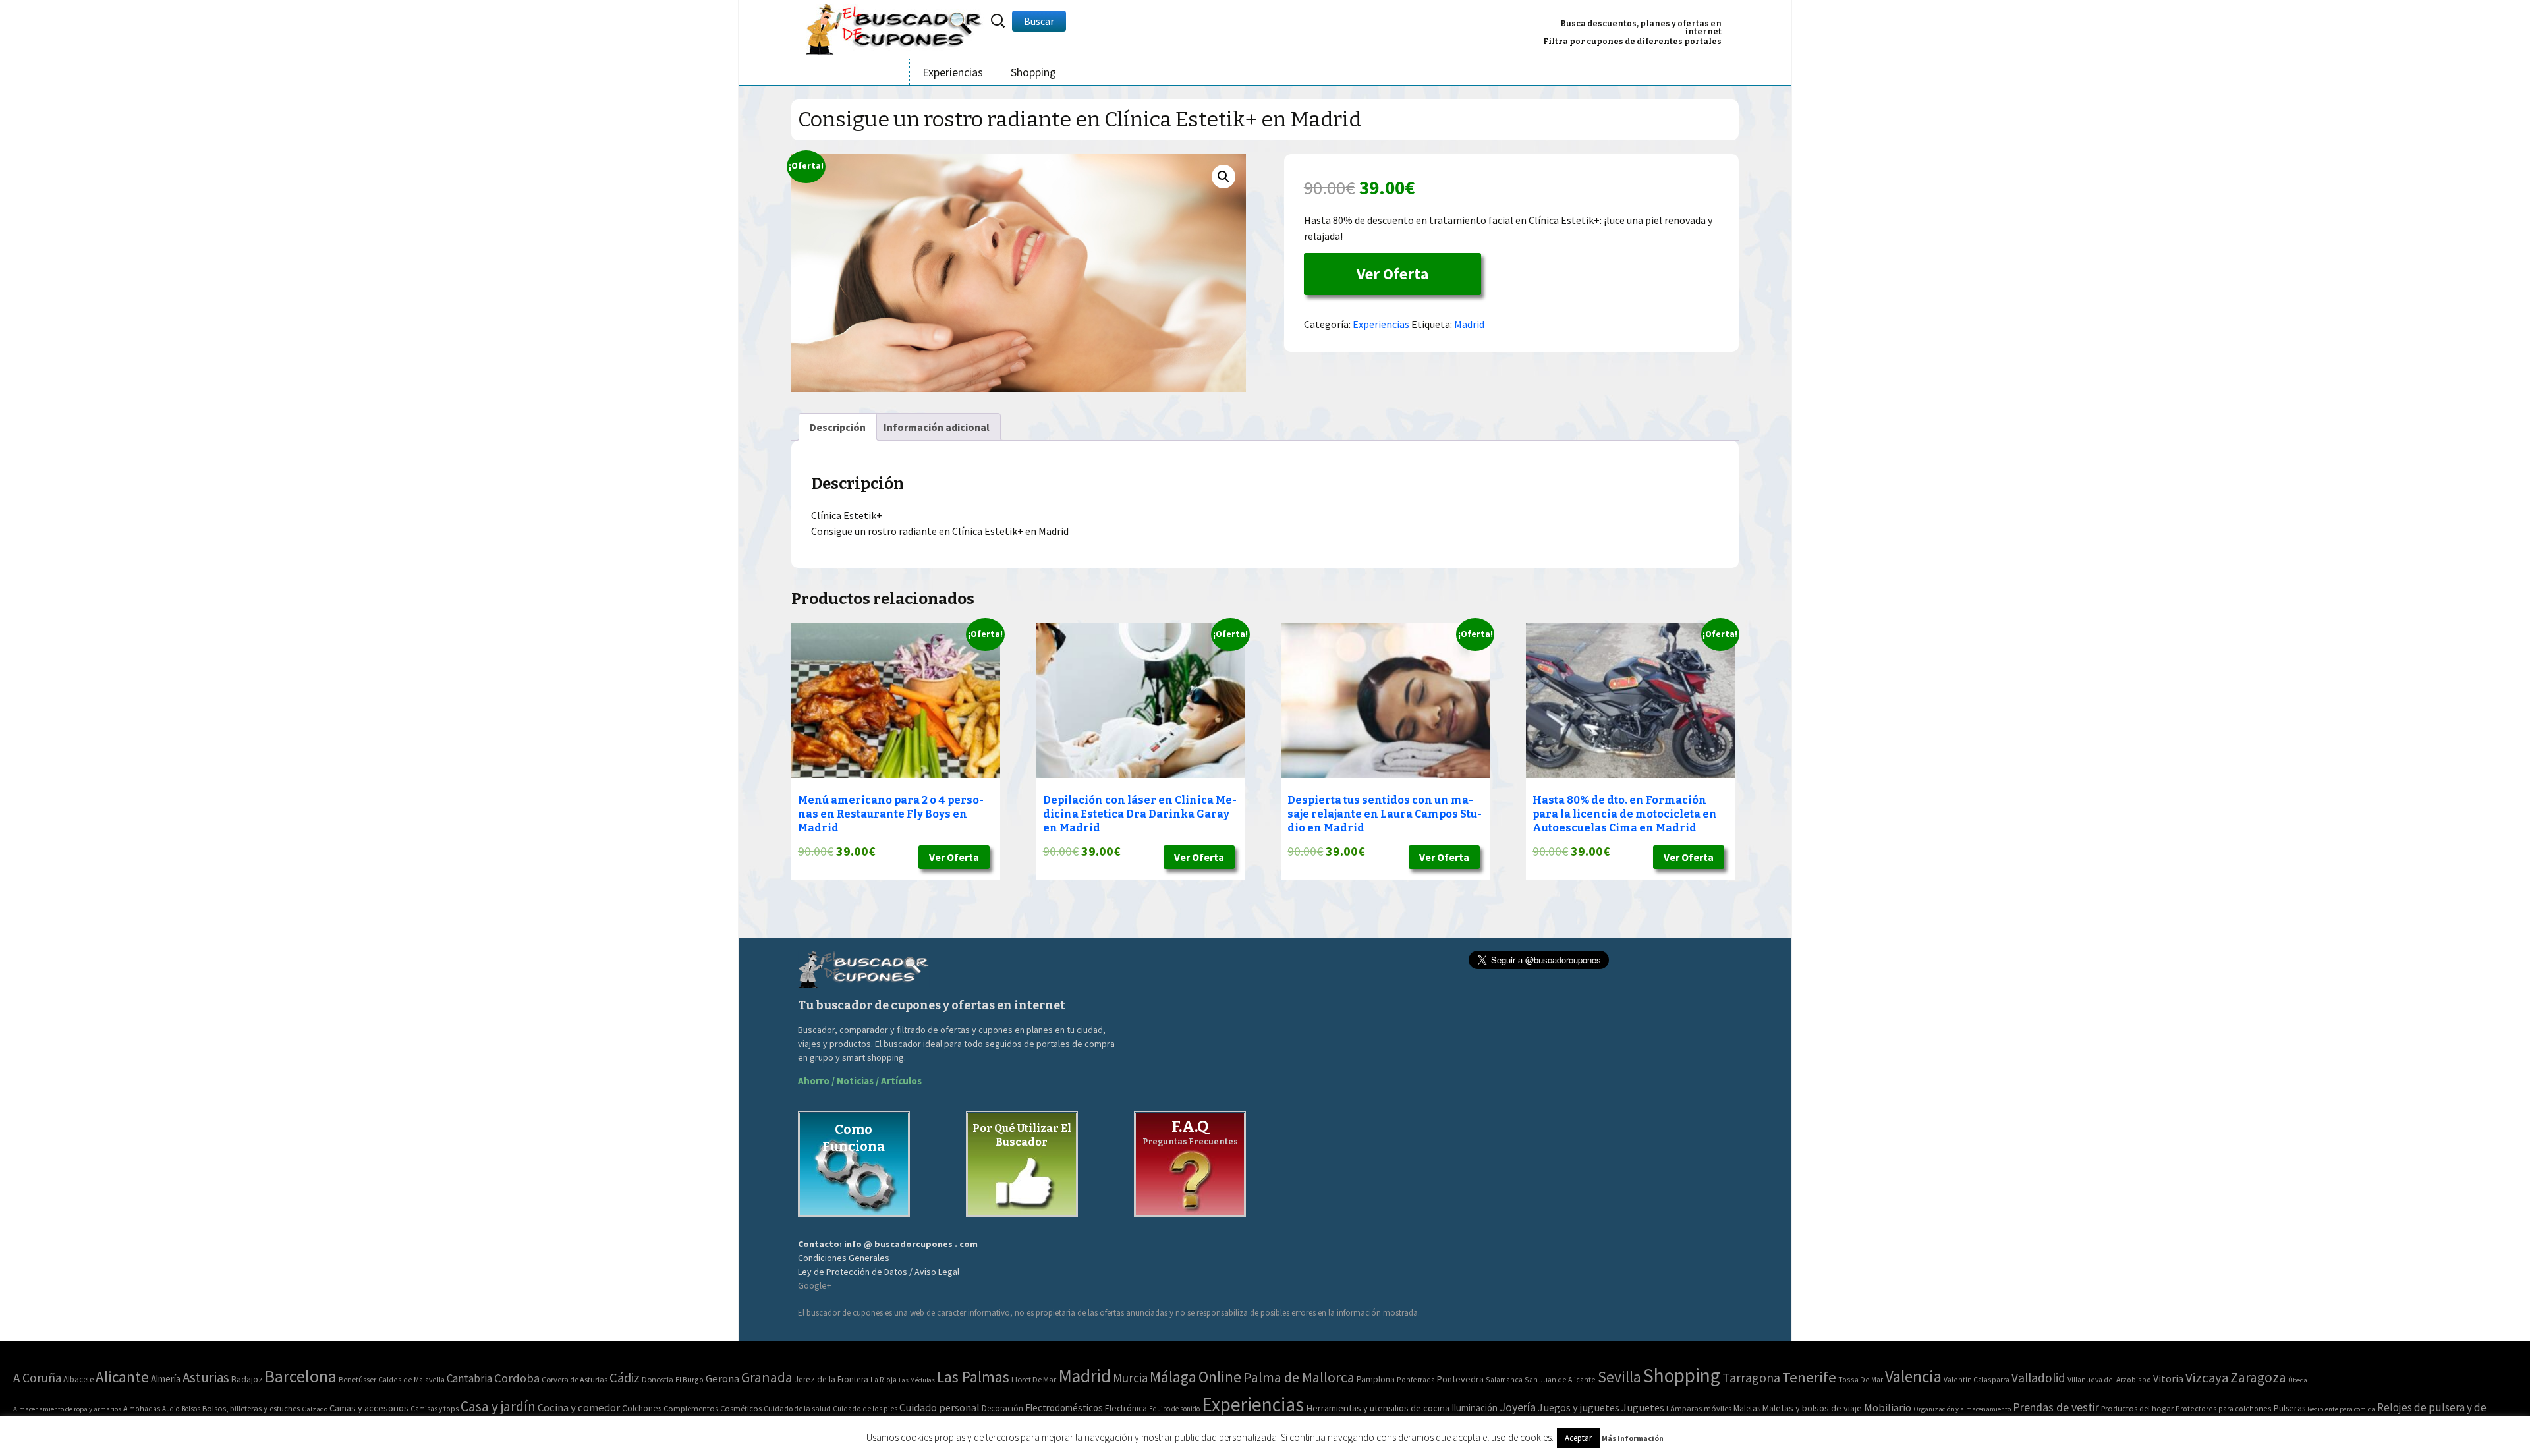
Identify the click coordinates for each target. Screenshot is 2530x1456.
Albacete (78, 1379)
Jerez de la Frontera (831, 1379)
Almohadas (142, 1409)
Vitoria (2168, 1378)
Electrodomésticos (1064, 1408)
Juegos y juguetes (1579, 1407)
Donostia (658, 1379)
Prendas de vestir (2056, 1407)
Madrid (1469, 324)
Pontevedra (1460, 1379)
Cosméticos (741, 1408)
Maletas (1747, 1408)
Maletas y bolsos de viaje (1812, 1408)
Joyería (1518, 1407)
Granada (767, 1377)
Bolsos (191, 1409)
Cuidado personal (940, 1408)
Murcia (1130, 1378)
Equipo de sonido (1174, 1409)
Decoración (1002, 1408)
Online (1220, 1377)
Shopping (1033, 72)
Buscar (1039, 21)
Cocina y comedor (579, 1407)
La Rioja (884, 1379)
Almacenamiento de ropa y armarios (67, 1409)
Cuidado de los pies (865, 1409)
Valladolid (2038, 1378)
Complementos (691, 1408)
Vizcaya (2207, 1378)
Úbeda (2298, 1380)
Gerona (722, 1379)
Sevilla (1619, 1377)
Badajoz (247, 1379)
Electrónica (1126, 1408)
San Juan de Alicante (1560, 1379)
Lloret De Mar (1034, 1379)
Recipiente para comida (2341, 1409)
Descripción (838, 427)
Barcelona (301, 1376)
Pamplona (1376, 1379)
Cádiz (625, 1378)
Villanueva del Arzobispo (2109, 1379)
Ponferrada (1416, 1379)
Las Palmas (973, 1377)
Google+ (815, 1285)
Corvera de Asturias (575, 1379)
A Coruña (37, 1378)
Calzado (315, 1409)
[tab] (838, 427)
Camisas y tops (435, 1409)
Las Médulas (917, 1380)
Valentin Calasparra (1977, 1379)
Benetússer (357, 1379)
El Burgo (689, 1379)
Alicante (122, 1377)
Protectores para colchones (2224, 1408)
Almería (166, 1379)
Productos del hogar (2137, 1408)
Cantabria (469, 1378)
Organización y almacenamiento (1962, 1409)
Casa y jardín (498, 1406)
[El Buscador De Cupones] (895, 27)
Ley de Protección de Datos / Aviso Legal (879, 1272)
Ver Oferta (1392, 274)
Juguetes (1643, 1407)
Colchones (642, 1408)
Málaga (1173, 1377)
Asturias (206, 1377)
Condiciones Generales (844, 1258)
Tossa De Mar (1861, 1379)
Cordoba (517, 1378)
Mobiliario (1888, 1408)
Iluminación (1475, 1408)
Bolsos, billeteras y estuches (251, 1408)
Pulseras (2290, 1408)
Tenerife (1809, 1377)
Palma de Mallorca (1299, 1377)
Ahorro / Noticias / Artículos (860, 1081)
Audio (171, 1409)
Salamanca (1504, 1379)
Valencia (1913, 1377)
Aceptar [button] (1578, 1438)
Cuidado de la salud (797, 1408)
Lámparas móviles (1699, 1408)
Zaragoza (2258, 1377)
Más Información (1633, 1438)
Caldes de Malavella (411, 1379)
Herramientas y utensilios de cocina (1378, 1408)
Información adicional (937, 427)
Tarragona (1751, 1377)
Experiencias (953, 72)
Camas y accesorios (369, 1408)
